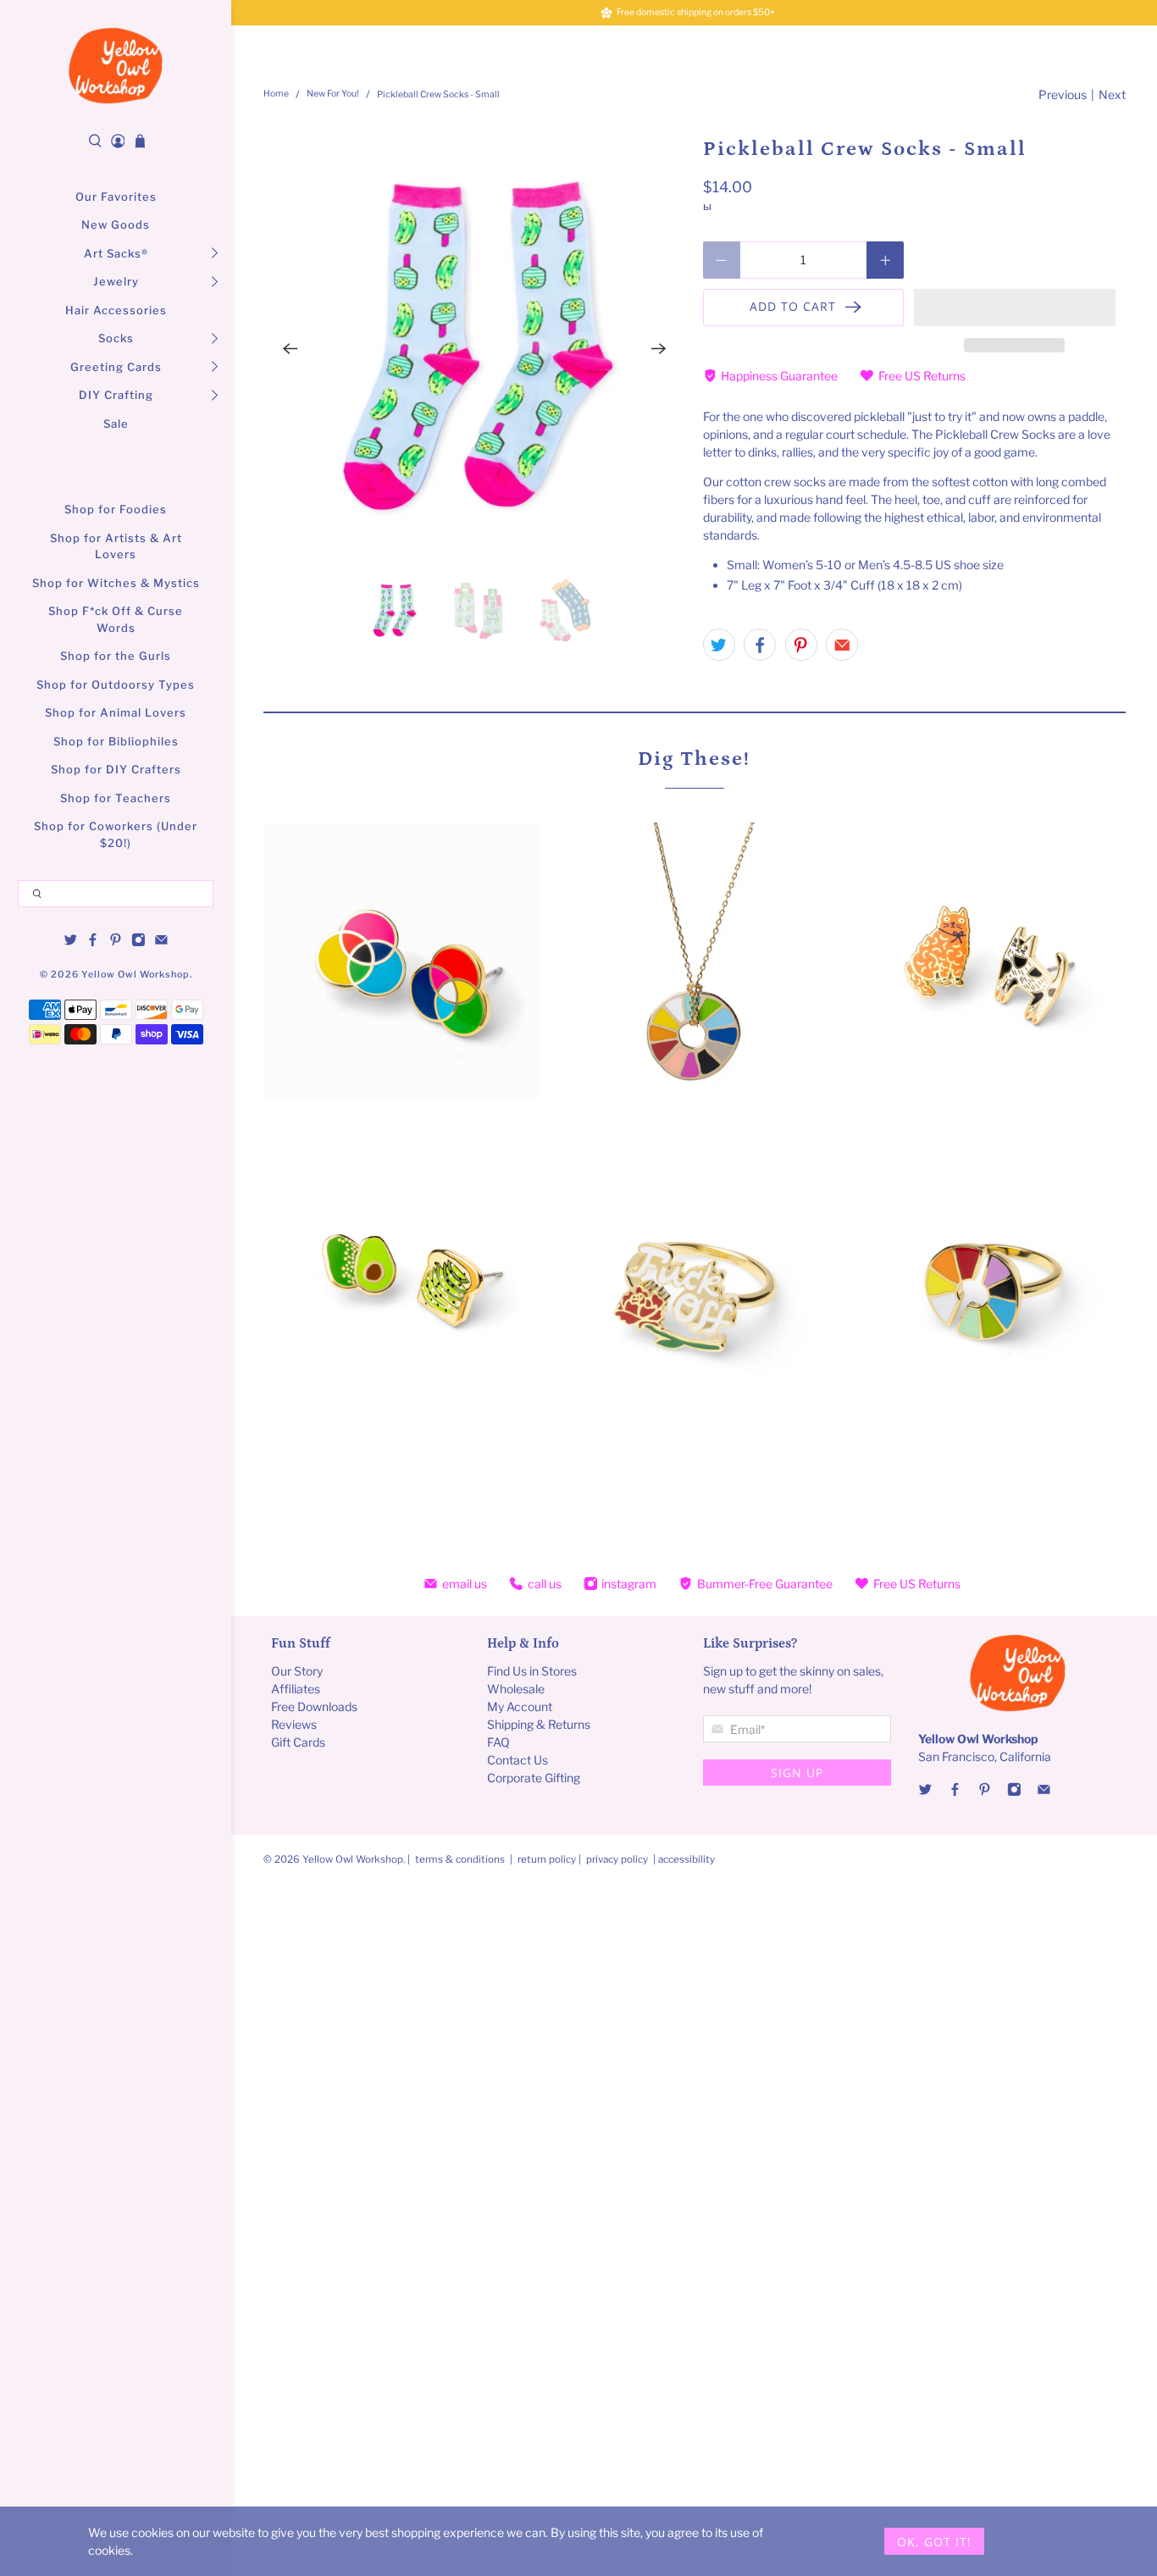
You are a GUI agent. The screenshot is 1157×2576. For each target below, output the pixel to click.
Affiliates (296, 1689)
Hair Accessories (116, 310)
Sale (116, 424)
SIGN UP (797, 1773)
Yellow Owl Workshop (136, 975)
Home (276, 94)
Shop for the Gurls (116, 656)
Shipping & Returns (539, 1724)
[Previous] (291, 349)
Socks (116, 338)
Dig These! (694, 759)
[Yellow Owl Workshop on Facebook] (93, 943)
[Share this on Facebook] (760, 645)
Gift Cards (298, 1742)
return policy (548, 1859)
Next (1112, 94)
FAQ (498, 1742)
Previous (1063, 94)
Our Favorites (116, 197)
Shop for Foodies (116, 509)
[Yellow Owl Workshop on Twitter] (71, 943)
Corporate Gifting (534, 1778)
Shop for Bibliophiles (116, 741)
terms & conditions (460, 1859)
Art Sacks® (116, 253)
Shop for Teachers (116, 798)
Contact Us (518, 1760)
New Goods (116, 224)
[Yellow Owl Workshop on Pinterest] (116, 943)
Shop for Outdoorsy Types (116, 684)
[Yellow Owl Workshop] (116, 65)
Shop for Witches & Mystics (116, 583)
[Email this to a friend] (842, 645)
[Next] (659, 349)
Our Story (297, 1671)
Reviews (294, 1724)
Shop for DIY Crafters (116, 769)
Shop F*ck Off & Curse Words (116, 619)
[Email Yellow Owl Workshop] (161, 943)
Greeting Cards (116, 367)
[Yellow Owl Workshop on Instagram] (138, 943)
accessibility (686, 1859)
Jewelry (116, 281)
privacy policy (617, 1859)
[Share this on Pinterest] (801, 645)
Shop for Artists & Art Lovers (116, 546)
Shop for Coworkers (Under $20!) (116, 834)
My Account (520, 1706)
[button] (1015, 307)
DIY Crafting (116, 395)
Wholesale (516, 1689)
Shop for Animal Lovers (116, 712)
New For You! (333, 94)
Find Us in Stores (532, 1671)
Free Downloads (314, 1706)
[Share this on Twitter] (719, 645)
